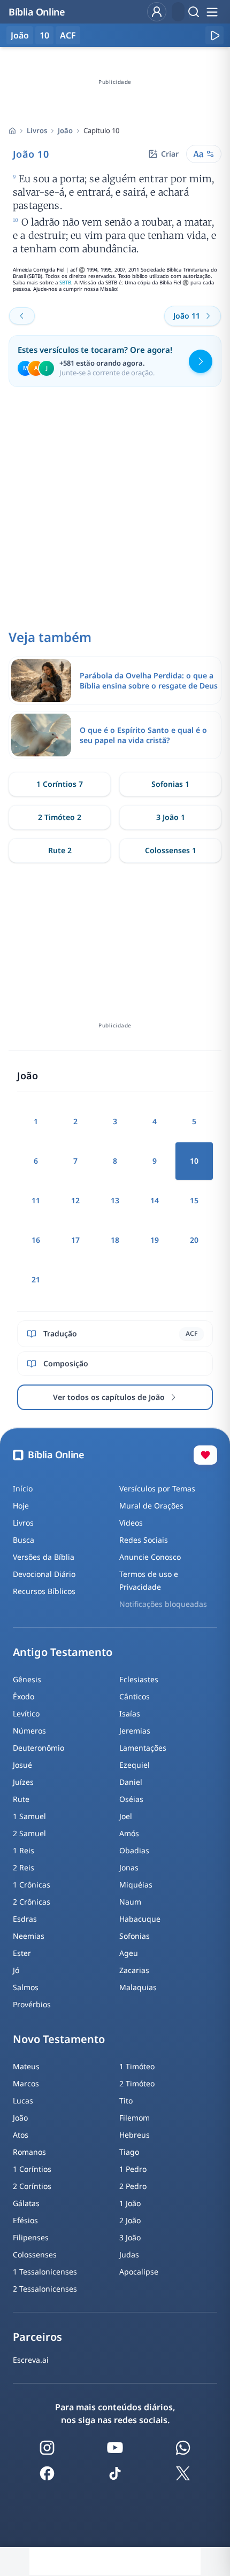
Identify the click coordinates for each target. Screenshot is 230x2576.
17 (75, 1240)
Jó (16, 1970)
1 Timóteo (137, 2066)
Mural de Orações (151, 1506)
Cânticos (135, 1696)
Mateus (26, 2066)
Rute (21, 1799)
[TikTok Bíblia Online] (115, 2473)
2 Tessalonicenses (45, 2289)
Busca (24, 1540)
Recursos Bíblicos (44, 1591)
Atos (21, 2135)
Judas (129, 2254)
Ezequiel (135, 1765)
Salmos (26, 1987)
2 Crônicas (32, 1902)
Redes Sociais (144, 1540)
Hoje (21, 1506)
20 (194, 1240)
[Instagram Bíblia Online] (47, 2448)
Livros (37, 130)
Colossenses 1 (171, 850)
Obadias (134, 1850)
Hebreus (135, 2135)
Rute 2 (60, 850)
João (65, 130)
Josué (22, 1765)
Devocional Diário (44, 1574)
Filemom (135, 2118)
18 (115, 1240)
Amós (129, 1833)
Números (29, 1731)
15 (194, 1200)
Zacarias (134, 1970)
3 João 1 (171, 817)
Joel (126, 1816)
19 (155, 1240)
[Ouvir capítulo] (214, 35)
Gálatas (26, 2203)
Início (23, 1488)
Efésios (25, 2220)
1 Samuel (29, 1816)
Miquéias (136, 1885)
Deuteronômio (39, 1748)
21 (36, 1279)
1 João (130, 2203)
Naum (130, 1902)
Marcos (26, 2083)
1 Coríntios (32, 2169)
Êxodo (24, 1696)
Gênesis (27, 1679)
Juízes (23, 1782)
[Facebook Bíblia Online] (47, 2473)
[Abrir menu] (212, 12)
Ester (22, 1953)
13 (115, 1200)
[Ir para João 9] (22, 316)
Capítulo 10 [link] (101, 130)
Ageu (129, 1953)
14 (155, 1200)
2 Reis (24, 1867)
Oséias (131, 1799)
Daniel (131, 1782)
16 (36, 1240)
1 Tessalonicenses (45, 2272)
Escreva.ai (31, 2360)
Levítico (26, 1714)
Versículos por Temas (157, 1488)
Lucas (23, 2101)
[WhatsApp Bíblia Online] (183, 2448)
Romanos (29, 2152)
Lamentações (143, 1748)
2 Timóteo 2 (60, 817)
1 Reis (24, 1850)
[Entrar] (157, 12)
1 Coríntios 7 (60, 784)
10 (44, 35)
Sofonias (135, 1936)
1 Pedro (133, 2169)
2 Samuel (29, 1833)
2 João (130, 2220)
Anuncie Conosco (150, 1557)
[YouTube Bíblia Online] (115, 2448)
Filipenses (31, 2237)
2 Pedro (133, 2186)
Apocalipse (139, 2272)
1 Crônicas (32, 1885)
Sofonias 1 (170, 784)
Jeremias (135, 1731)
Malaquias (138, 1987)
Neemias (29, 1936)
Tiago (129, 2152)
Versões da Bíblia (44, 1557)
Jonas (129, 1867)
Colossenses (35, 2254)
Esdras (25, 1919)
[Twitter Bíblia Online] (183, 2473)
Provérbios (32, 2004)
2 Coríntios (32, 2186)
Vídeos (131, 1523)
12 (75, 1200)
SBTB (65, 283)
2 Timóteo (137, 2083)
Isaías (130, 1714)
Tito (126, 2101)
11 (36, 1200)
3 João (130, 2237)
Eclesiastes (139, 1679)
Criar (170, 154)
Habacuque (140, 1919)
